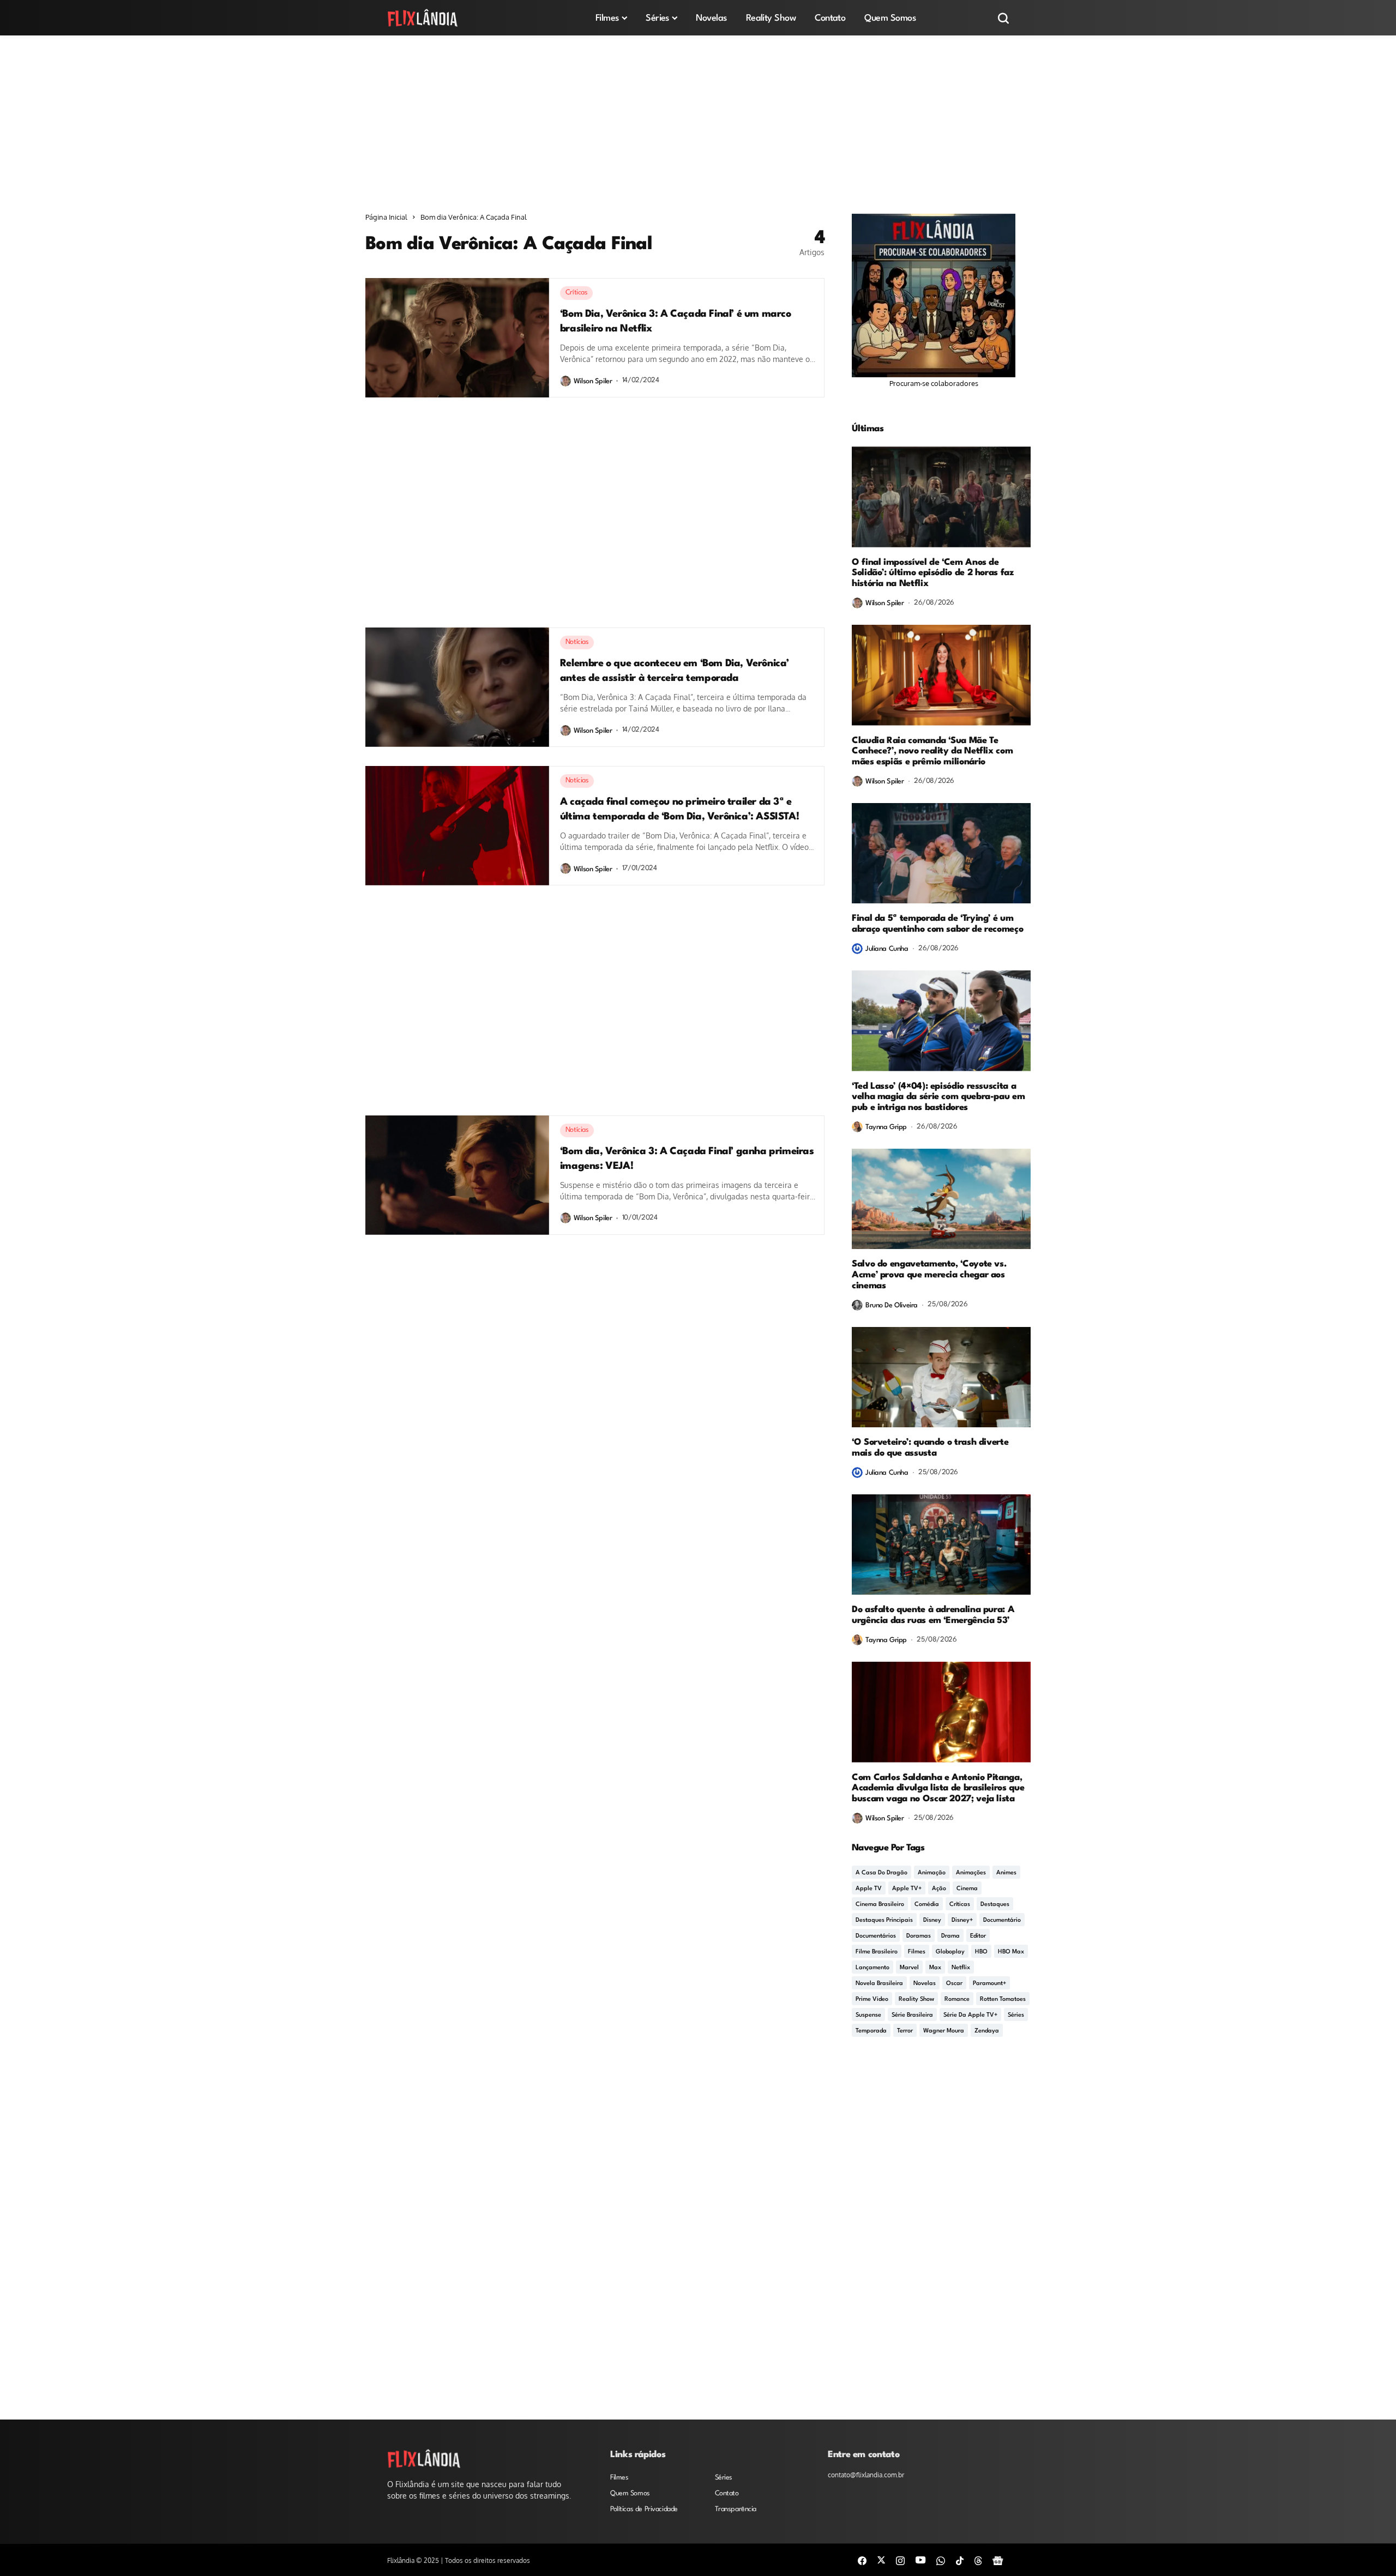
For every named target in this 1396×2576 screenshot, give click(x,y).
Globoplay (950, 1952)
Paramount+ (989, 1984)
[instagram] (900, 2560)
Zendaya (987, 2031)
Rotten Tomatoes (1003, 1999)
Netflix (961, 1968)
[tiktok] (960, 2560)
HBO (981, 1952)
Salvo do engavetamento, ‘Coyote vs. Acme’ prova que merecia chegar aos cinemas (929, 1275)
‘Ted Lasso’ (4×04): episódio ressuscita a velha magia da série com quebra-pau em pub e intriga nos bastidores (938, 1097)
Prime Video (872, 1999)
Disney (932, 1920)
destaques (995, 1905)
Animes (1006, 1873)
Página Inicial (386, 217)
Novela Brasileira (879, 1984)
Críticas (960, 1905)
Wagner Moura (944, 2031)
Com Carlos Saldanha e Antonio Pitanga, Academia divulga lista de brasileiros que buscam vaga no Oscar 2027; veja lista (938, 1788)
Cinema (967, 1889)
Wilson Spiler (593, 381)
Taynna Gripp (886, 1127)
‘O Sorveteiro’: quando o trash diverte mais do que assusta (930, 1448)
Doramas (919, 1936)
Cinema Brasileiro (880, 1905)
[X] (881, 2560)
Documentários (876, 1936)
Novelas (925, 1984)
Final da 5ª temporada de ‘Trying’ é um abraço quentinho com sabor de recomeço (937, 924)
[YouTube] (920, 2560)
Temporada (871, 2031)
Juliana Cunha (887, 949)
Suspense (868, 2015)
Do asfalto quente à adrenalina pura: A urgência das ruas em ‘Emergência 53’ (933, 1615)
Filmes (917, 1952)
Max (935, 1968)
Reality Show (916, 1999)
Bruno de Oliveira (892, 1305)
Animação (932, 1873)
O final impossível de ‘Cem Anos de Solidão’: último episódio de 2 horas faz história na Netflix (933, 573)
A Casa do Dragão (881, 1873)
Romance (957, 1999)
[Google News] (998, 2560)
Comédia (927, 1905)
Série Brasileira (912, 2015)
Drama (950, 1936)
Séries (1016, 2015)
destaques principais (884, 1920)
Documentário (1002, 1920)
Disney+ (962, 1920)
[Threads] (978, 2560)
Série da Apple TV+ (970, 2015)
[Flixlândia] (423, 18)
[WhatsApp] (941, 2560)
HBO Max (1011, 1952)
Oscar (954, 1984)
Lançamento (872, 1968)
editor (978, 1936)
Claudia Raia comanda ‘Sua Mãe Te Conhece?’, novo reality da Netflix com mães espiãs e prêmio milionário (932, 752)
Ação (939, 1889)
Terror (905, 2031)
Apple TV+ (907, 1889)
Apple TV (869, 1889)
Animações (971, 1873)
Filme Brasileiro (877, 1952)
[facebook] (862, 2560)
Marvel (909, 1968)
